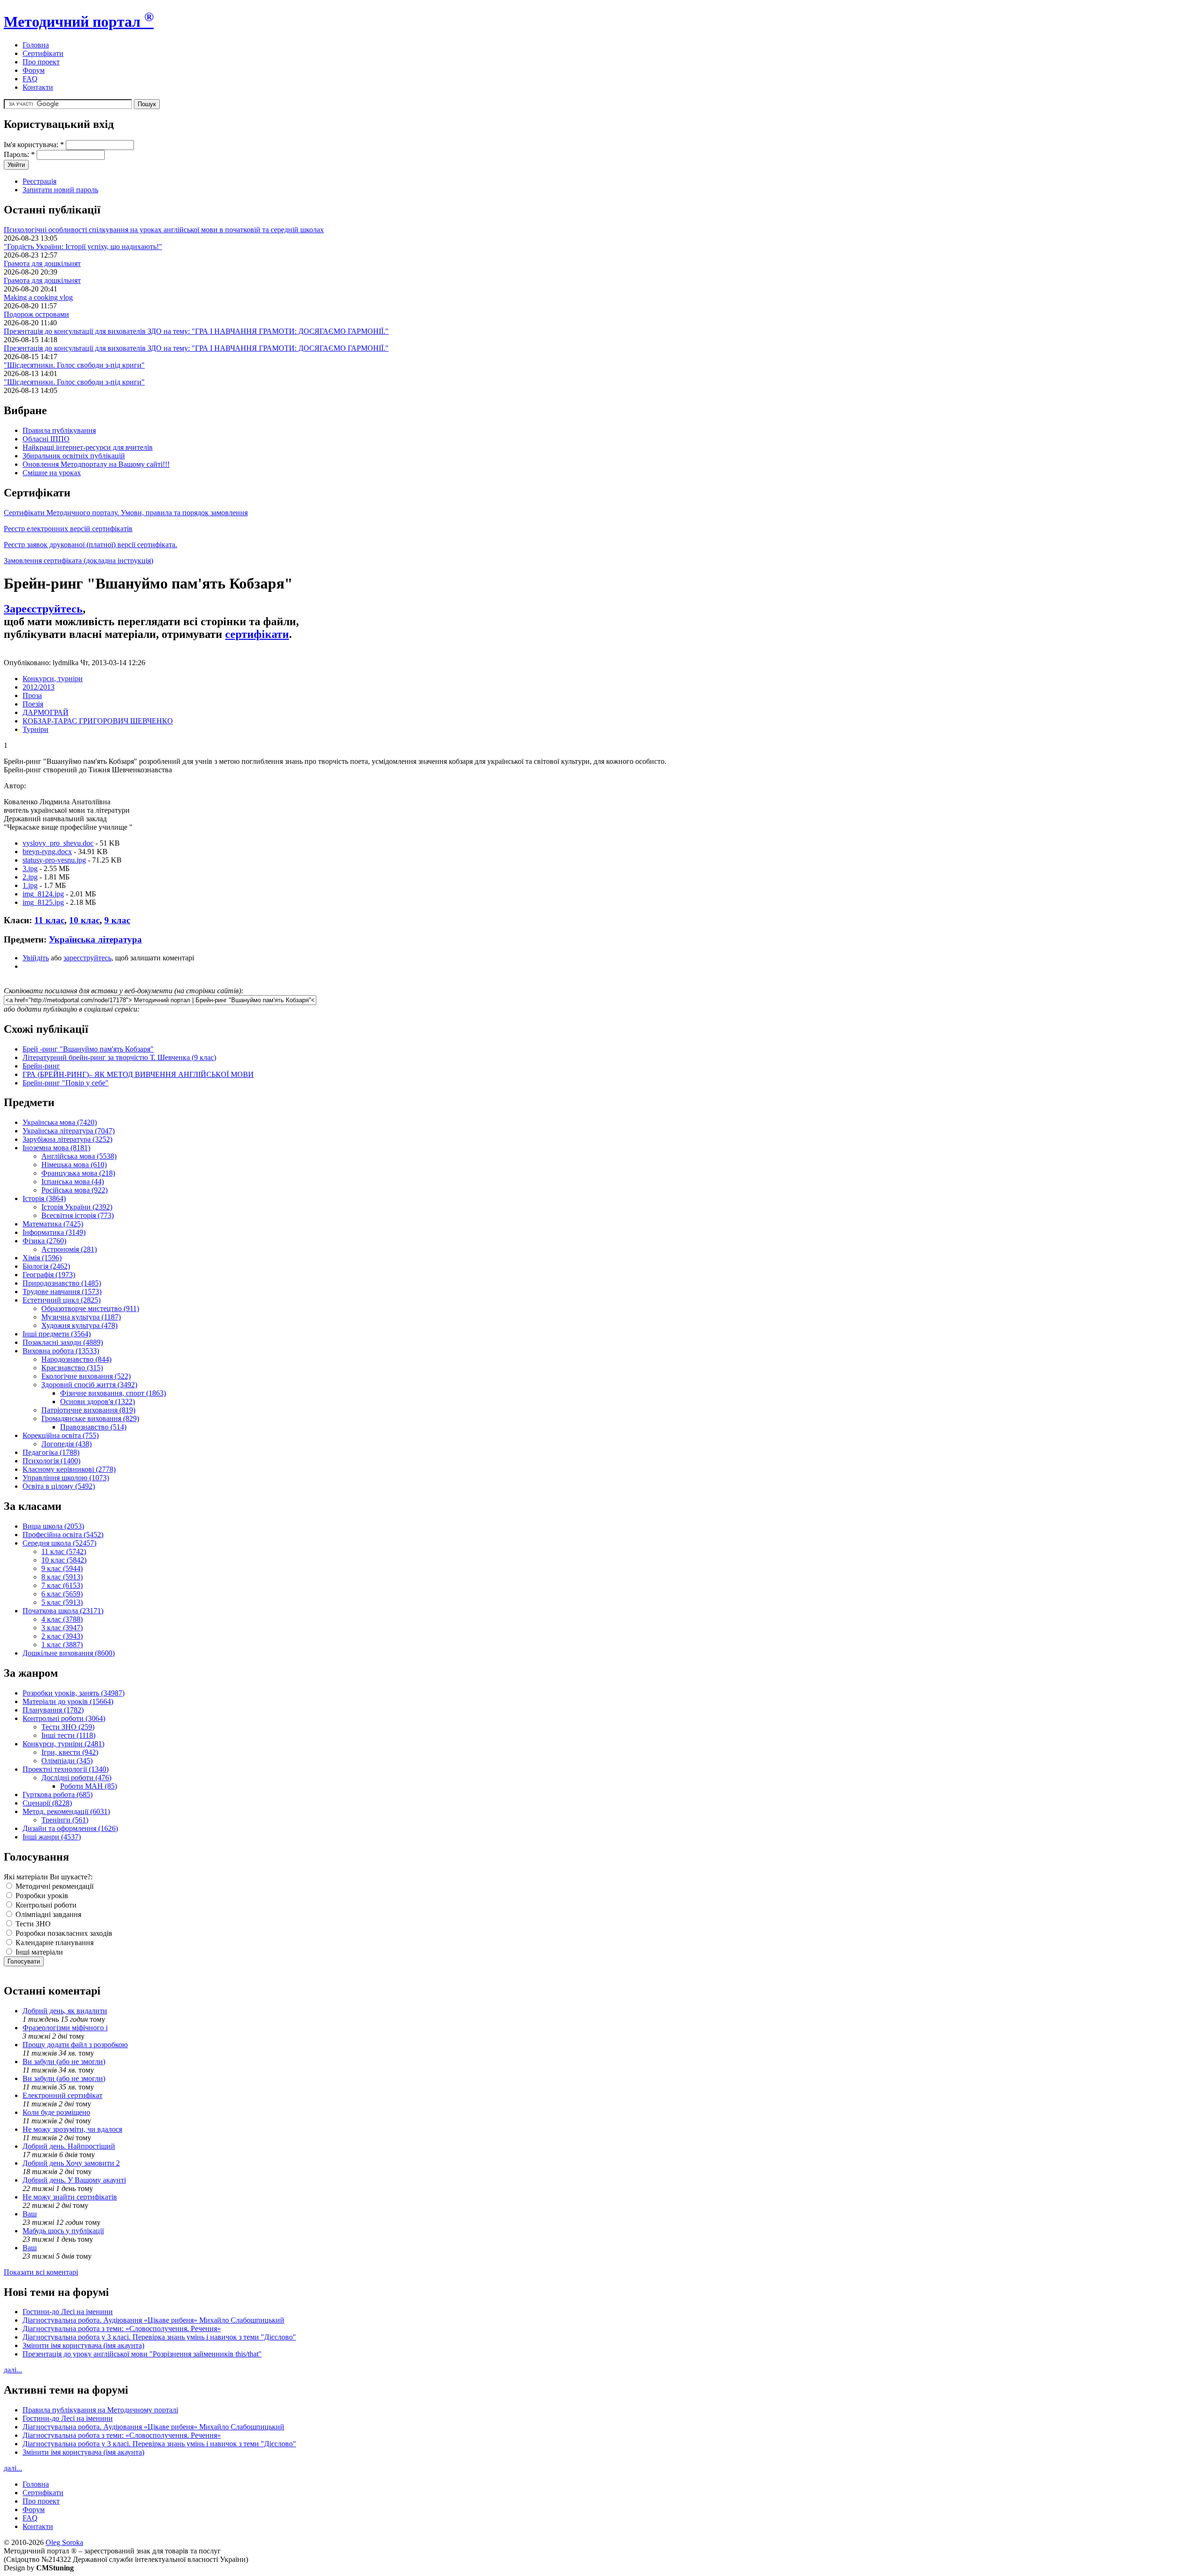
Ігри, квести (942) (70, 1752)
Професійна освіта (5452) (63, 1535)
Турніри (35, 729)
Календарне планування (54, 1943)
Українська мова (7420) (60, 1122)
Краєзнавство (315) (72, 1368)
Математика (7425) (53, 1224)
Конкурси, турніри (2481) (63, 1744)
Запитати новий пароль (60, 190)
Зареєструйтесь (43, 609)
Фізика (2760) (44, 1241)
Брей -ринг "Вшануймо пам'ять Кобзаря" (88, 1049)
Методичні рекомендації (54, 1886)
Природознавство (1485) (62, 1283)
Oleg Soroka (64, 2542)
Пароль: (19, 154)
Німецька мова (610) (74, 1165)
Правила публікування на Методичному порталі (100, 2410)
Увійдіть (36, 958)
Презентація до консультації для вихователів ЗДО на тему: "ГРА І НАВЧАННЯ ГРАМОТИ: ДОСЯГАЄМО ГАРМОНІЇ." (196, 331)
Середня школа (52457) (59, 1543)
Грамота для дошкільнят (42, 263)
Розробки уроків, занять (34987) (74, 1693)
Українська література (95, 939)
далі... (13, 2370)
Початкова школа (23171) (63, 1611)
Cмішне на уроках (52, 473)
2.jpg (30, 877)
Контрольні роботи (45, 1905)
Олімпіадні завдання (47, 1914)
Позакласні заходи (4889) (63, 1342)
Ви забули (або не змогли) (64, 2062)
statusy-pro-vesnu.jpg (54, 860)
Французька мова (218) (78, 1173)
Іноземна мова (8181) (56, 1148)
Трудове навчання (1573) (62, 1292)
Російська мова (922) (74, 1190)
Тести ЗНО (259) (68, 1727)
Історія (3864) (44, 1198)
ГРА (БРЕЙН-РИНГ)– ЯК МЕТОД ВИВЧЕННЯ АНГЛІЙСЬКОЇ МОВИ (138, 1074)
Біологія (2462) (46, 1266)
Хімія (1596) (42, 1258)
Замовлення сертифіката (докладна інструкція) (78, 561)
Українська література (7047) (69, 1131)
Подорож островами (36, 314)
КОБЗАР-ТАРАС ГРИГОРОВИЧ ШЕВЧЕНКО (98, 721)
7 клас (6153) (62, 1585)
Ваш (30, 2214)
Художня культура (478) (79, 1325)
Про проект (41, 62)
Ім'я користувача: (34, 145)
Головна (36, 45)
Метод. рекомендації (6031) (66, 1811)
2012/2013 (39, 687)
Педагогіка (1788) (51, 1452)
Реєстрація (39, 181)
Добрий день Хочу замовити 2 (71, 2163)
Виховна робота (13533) (61, 1351)
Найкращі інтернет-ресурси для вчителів (88, 447)
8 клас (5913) (62, 1577)
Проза (32, 695)
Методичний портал (79, 22)
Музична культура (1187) (81, 1317)
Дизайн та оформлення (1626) (70, 1828)
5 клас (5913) (62, 1602)
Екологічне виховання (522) (86, 1376)
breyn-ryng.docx (47, 852)
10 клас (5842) (64, 1560)
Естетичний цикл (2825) (62, 1300)
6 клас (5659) (62, 1594)
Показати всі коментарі (41, 2272)
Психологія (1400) (51, 1461)
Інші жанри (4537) (52, 1837)
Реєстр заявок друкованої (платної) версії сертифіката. (90, 545)
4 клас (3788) (62, 1619)
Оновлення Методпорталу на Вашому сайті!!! (96, 464)
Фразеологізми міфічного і (65, 2028)
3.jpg (30, 868)
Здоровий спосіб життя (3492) (89, 1385)
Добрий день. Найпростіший (69, 2146)
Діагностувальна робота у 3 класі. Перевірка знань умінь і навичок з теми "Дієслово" (159, 2337)
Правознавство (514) (93, 1427)
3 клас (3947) (62, 1628)
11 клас (49, 920)
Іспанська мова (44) (73, 1182)
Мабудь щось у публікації (63, 2231)
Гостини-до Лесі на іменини (68, 2312)
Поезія (33, 704)
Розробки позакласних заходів (63, 1933)
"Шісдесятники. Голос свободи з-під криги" (74, 365)
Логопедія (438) (66, 1444)
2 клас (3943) (62, 1636)
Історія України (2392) (77, 1207)
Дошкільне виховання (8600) (69, 1653)
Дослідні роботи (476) (76, 1778)
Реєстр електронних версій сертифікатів (68, 529)
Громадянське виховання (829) (90, 1418)
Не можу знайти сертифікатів (70, 2197)
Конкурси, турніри (53, 679)
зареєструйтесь (87, 958)
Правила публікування (59, 430)
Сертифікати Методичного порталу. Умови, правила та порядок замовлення (126, 513)
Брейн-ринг (41, 1066)
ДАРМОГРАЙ (46, 712)
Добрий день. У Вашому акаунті (74, 2180)
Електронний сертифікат (62, 2095)
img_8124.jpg (43, 894)
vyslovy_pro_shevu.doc (58, 843)
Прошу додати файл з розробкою (75, 2045)
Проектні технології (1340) (66, 1769)
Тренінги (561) (65, 1820)
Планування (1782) (53, 1710)
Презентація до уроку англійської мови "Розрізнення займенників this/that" (142, 2354)
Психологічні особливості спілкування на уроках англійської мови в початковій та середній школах (164, 230)
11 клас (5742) (64, 1551)
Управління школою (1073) (66, 1478)
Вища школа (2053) (53, 1526)
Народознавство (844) (76, 1359)
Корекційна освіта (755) (61, 1435)
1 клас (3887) (62, 1645)
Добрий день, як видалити (65, 2011)
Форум (34, 70)
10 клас (84, 920)
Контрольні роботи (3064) (64, 1718)
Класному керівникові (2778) (69, 1469)
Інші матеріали (38, 1952)
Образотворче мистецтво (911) (90, 1308)
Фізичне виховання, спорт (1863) (113, 1393)
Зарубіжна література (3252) (67, 1139)
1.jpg (30, 885)
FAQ (30, 79)
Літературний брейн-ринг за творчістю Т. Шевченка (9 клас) (119, 1057)
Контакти (38, 87)
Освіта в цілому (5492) (59, 1486)
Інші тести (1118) (68, 1735)
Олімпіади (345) (67, 1761)
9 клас (117, 920)
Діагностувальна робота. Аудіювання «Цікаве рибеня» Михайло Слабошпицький (153, 2320)
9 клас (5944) (62, 1568)
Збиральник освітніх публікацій (74, 456)
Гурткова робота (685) (58, 1795)
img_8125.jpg (43, 902)
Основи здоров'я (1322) (98, 1402)
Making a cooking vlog (38, 297)
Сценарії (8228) (47, 1803)
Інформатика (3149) (54, 1232)
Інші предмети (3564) (57, 1334)
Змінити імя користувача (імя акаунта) (83, 2345)
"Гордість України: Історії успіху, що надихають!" (83, 247)
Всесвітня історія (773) (78, 1215)
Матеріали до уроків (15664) (68, 1701)
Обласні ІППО (46, 439)
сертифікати (257, 634)
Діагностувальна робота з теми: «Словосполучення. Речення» (122, 2329)
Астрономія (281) (69, 1249)
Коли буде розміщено (56, 2112)
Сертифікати (43, 53)
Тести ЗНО (32, 1924)
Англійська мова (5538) (79, 1156)
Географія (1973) (49, 1275)
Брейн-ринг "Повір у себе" (66, 1083)
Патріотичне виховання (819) (88, 1410)
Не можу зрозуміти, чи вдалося (72, 2129)
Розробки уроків (41, 1896)
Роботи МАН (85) (89, 1786)
